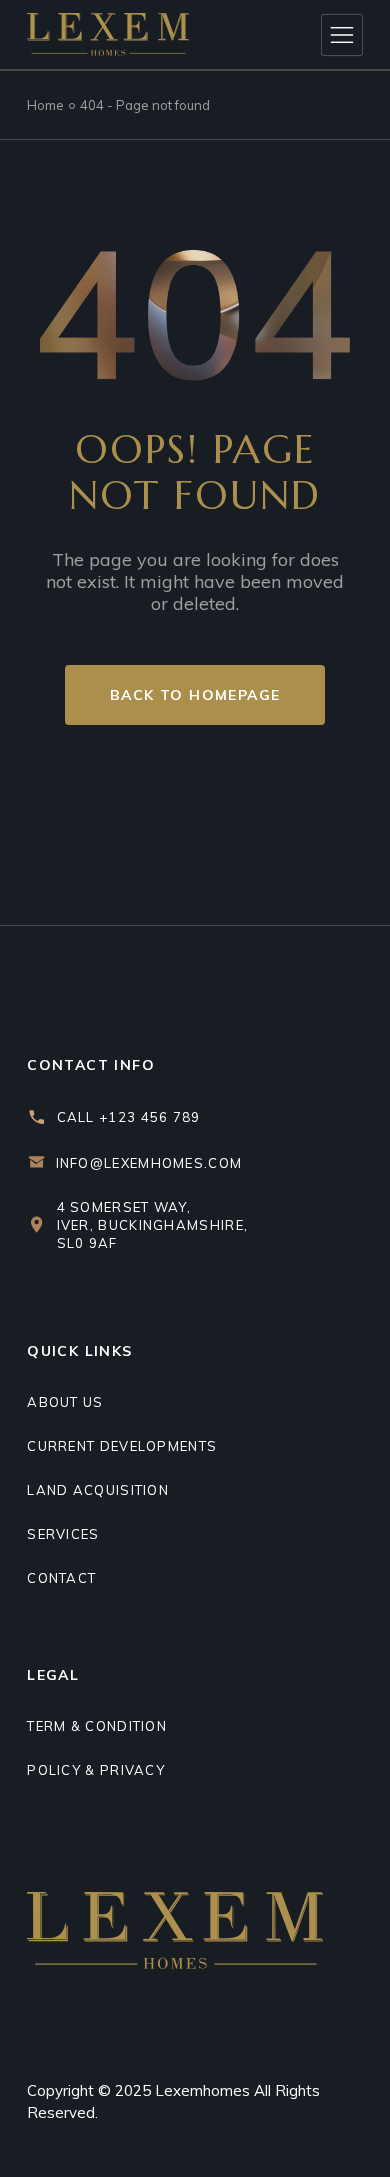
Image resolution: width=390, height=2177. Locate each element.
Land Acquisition (98, 1490)
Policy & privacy (96, 1770)
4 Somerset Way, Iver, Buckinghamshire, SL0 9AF (153, 1225)
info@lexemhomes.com (149, 1163)
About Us (65, 1402)
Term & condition (97, 1726)
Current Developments (122, 1446)
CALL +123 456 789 (129, 1117)
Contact (61, 1578)
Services (63, 1534)
